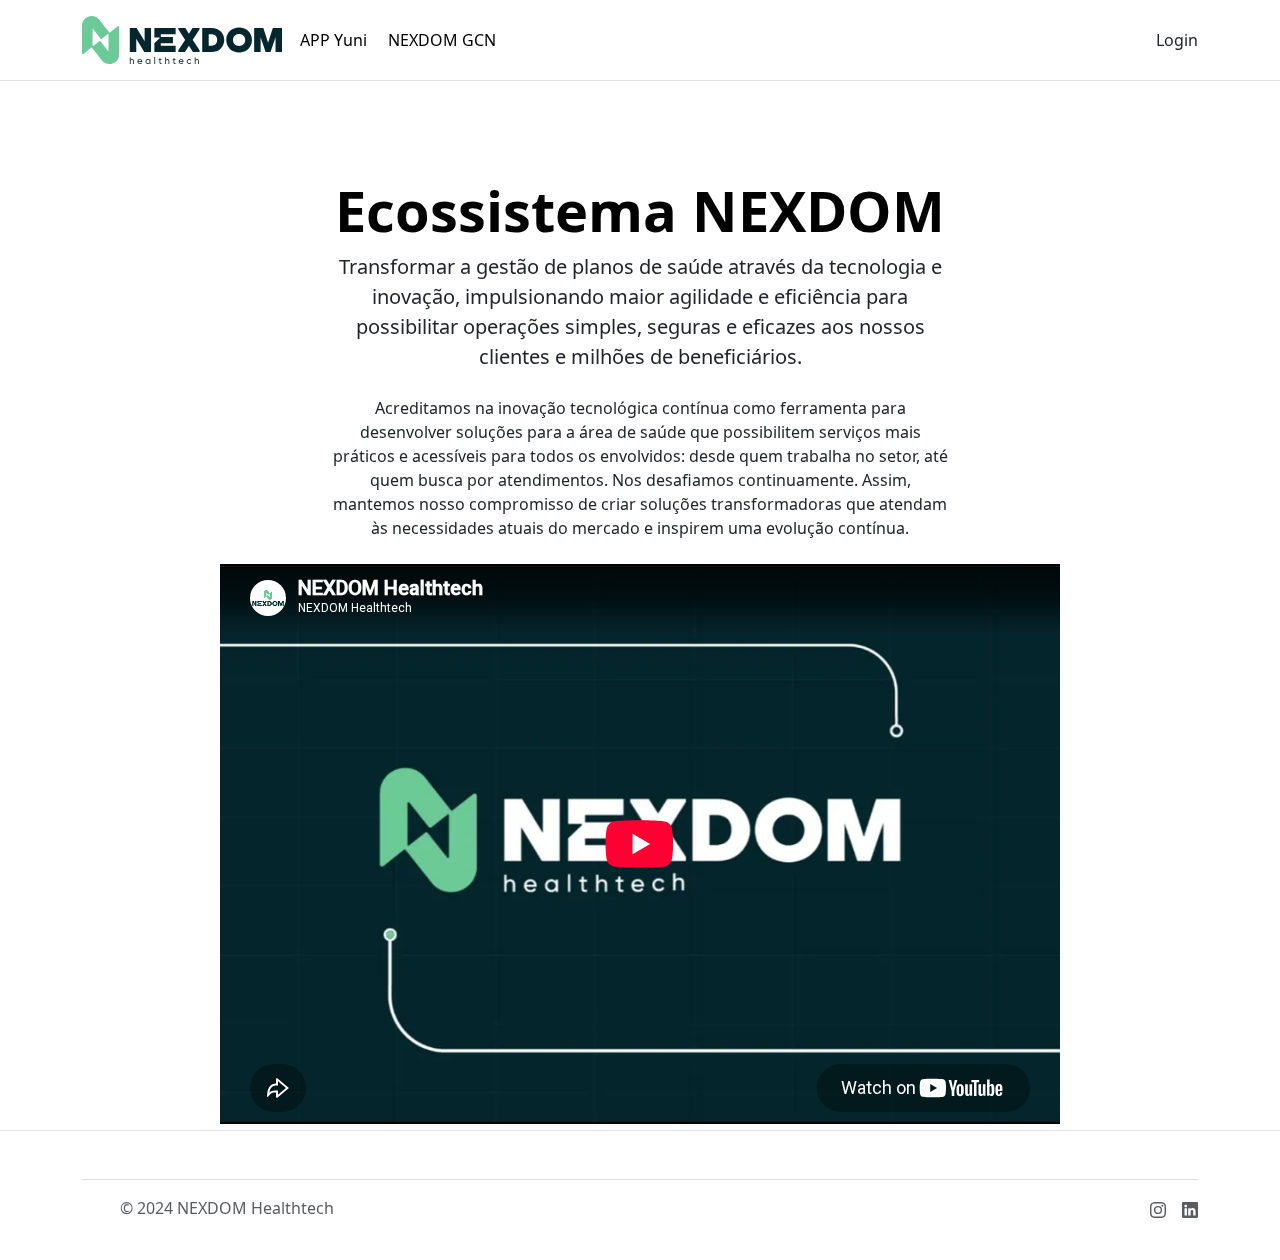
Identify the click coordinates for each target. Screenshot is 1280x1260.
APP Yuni (333, 40)
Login (1177, 40)
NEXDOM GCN (442, 40)
